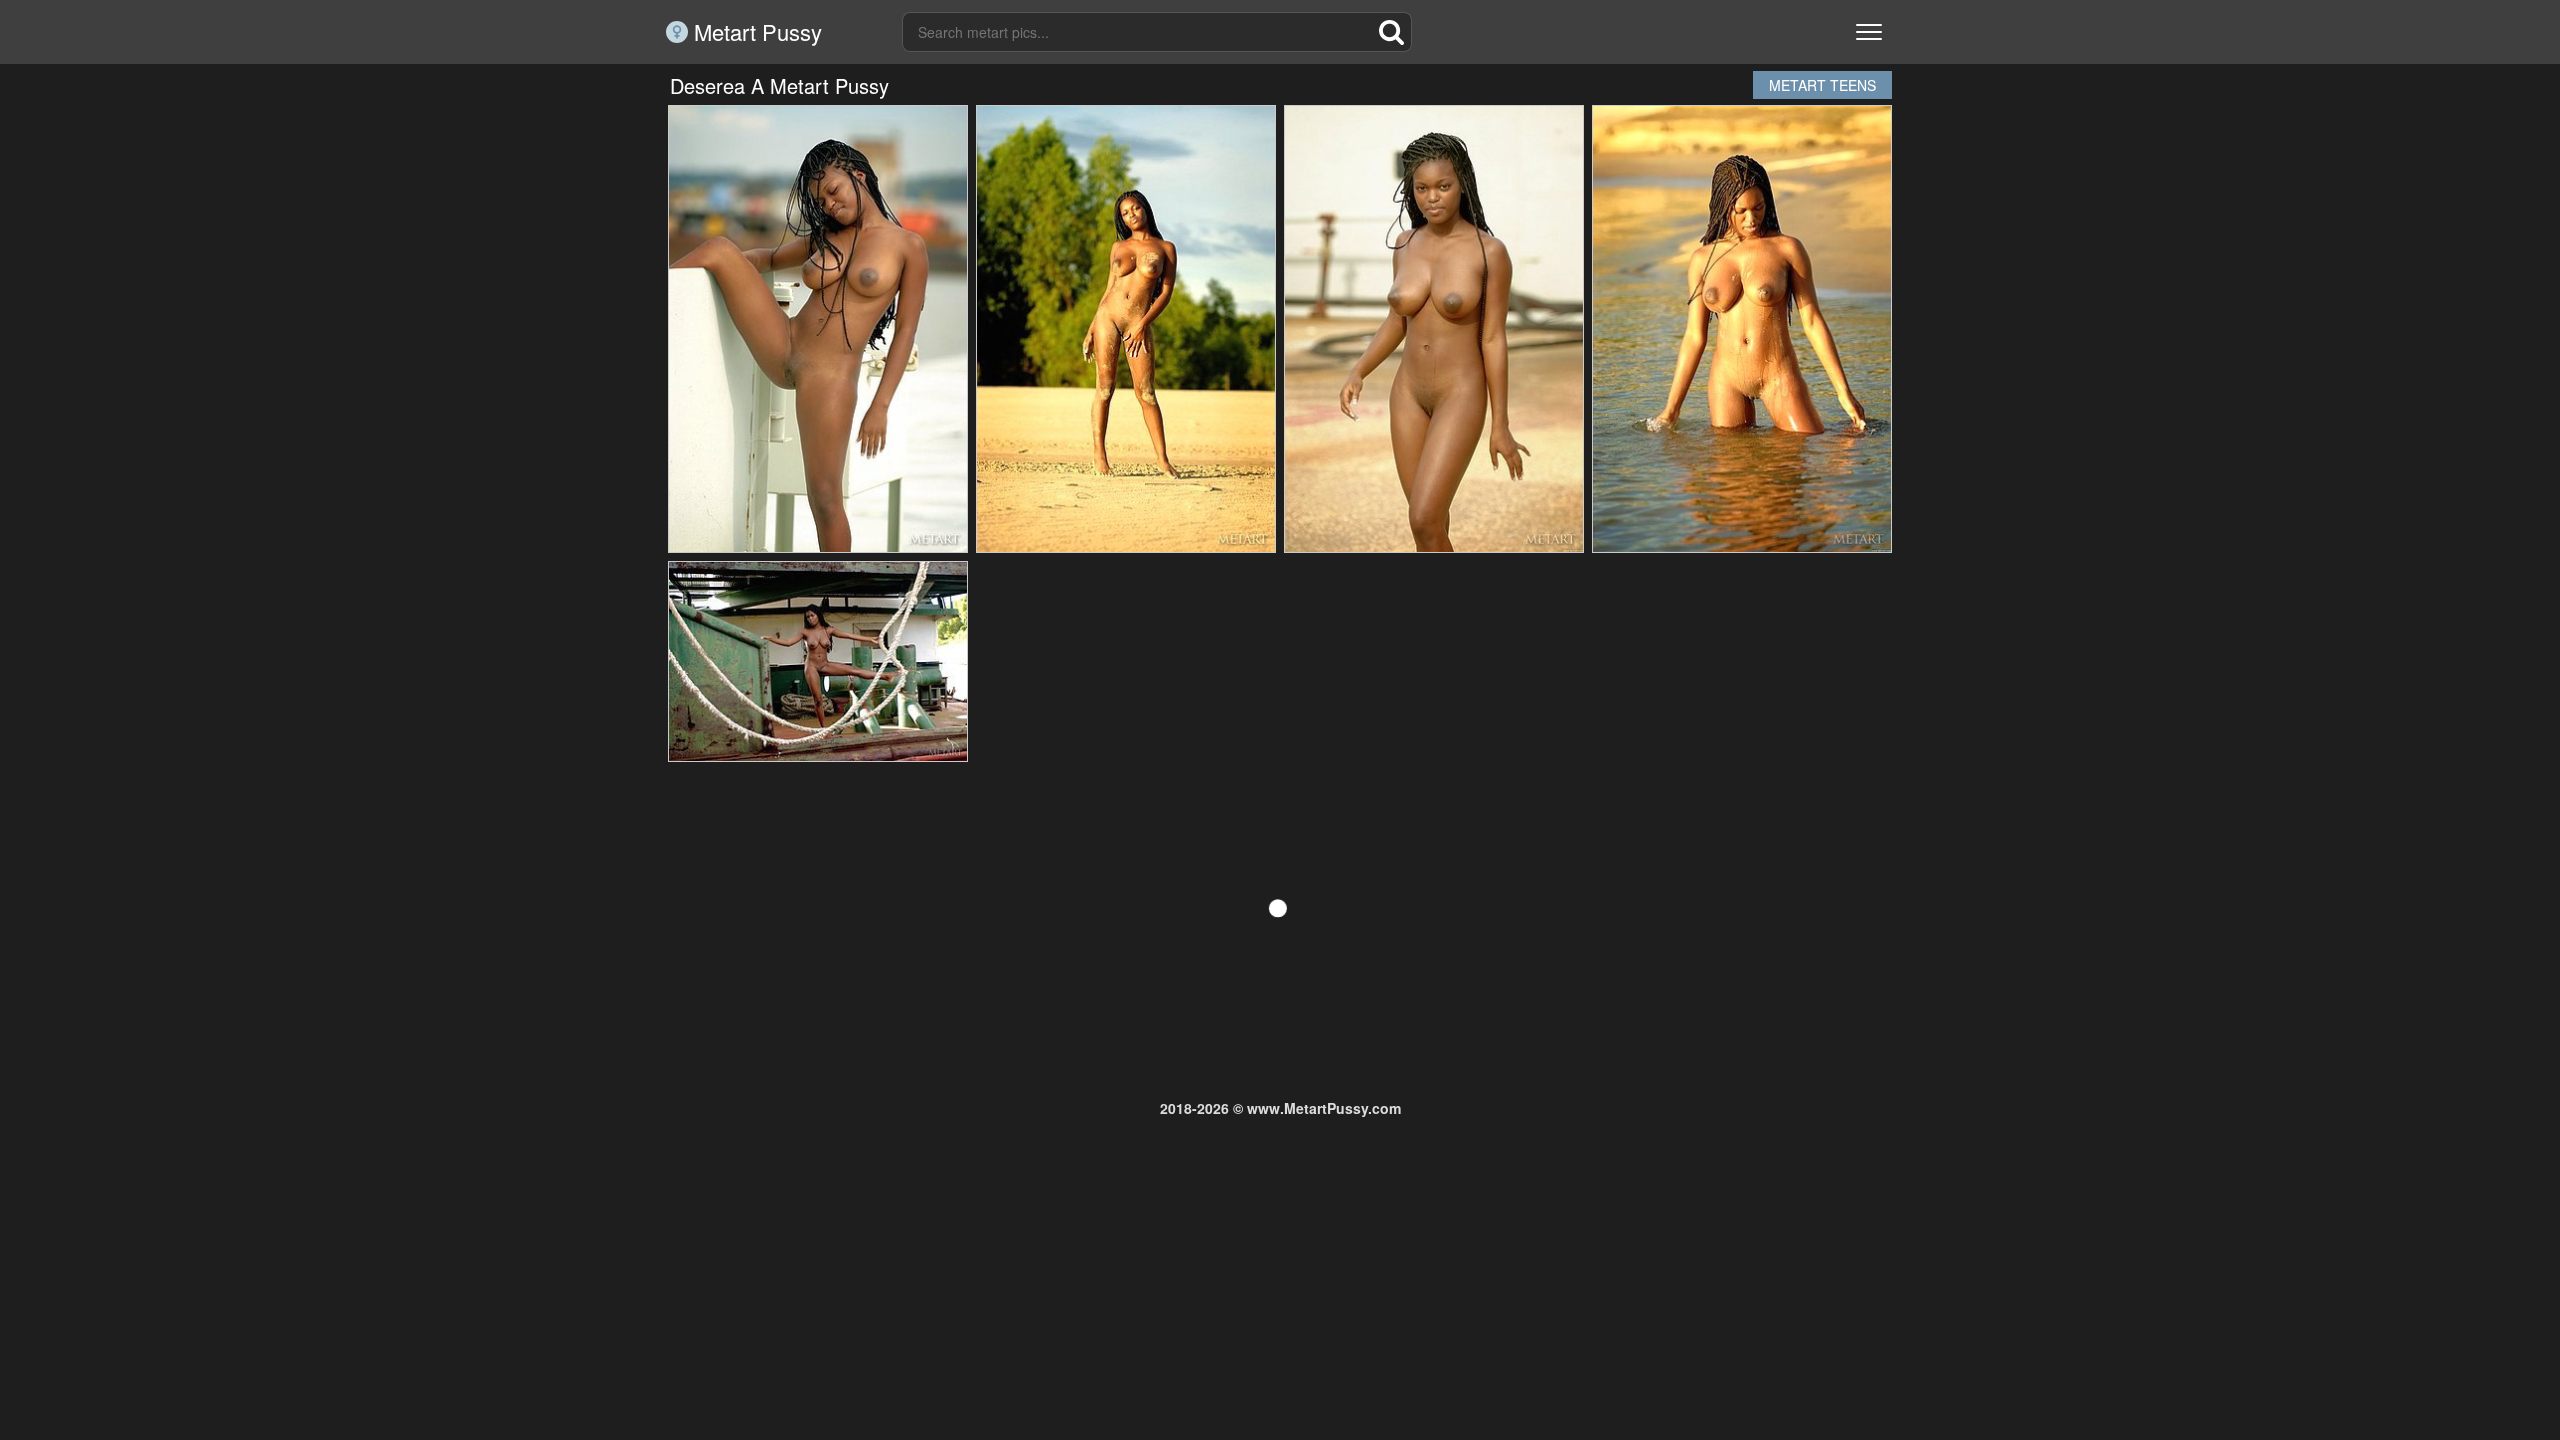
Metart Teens (1822, 85)
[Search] (1392, 32)
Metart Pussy (755, 32)
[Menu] (1869, 32)
